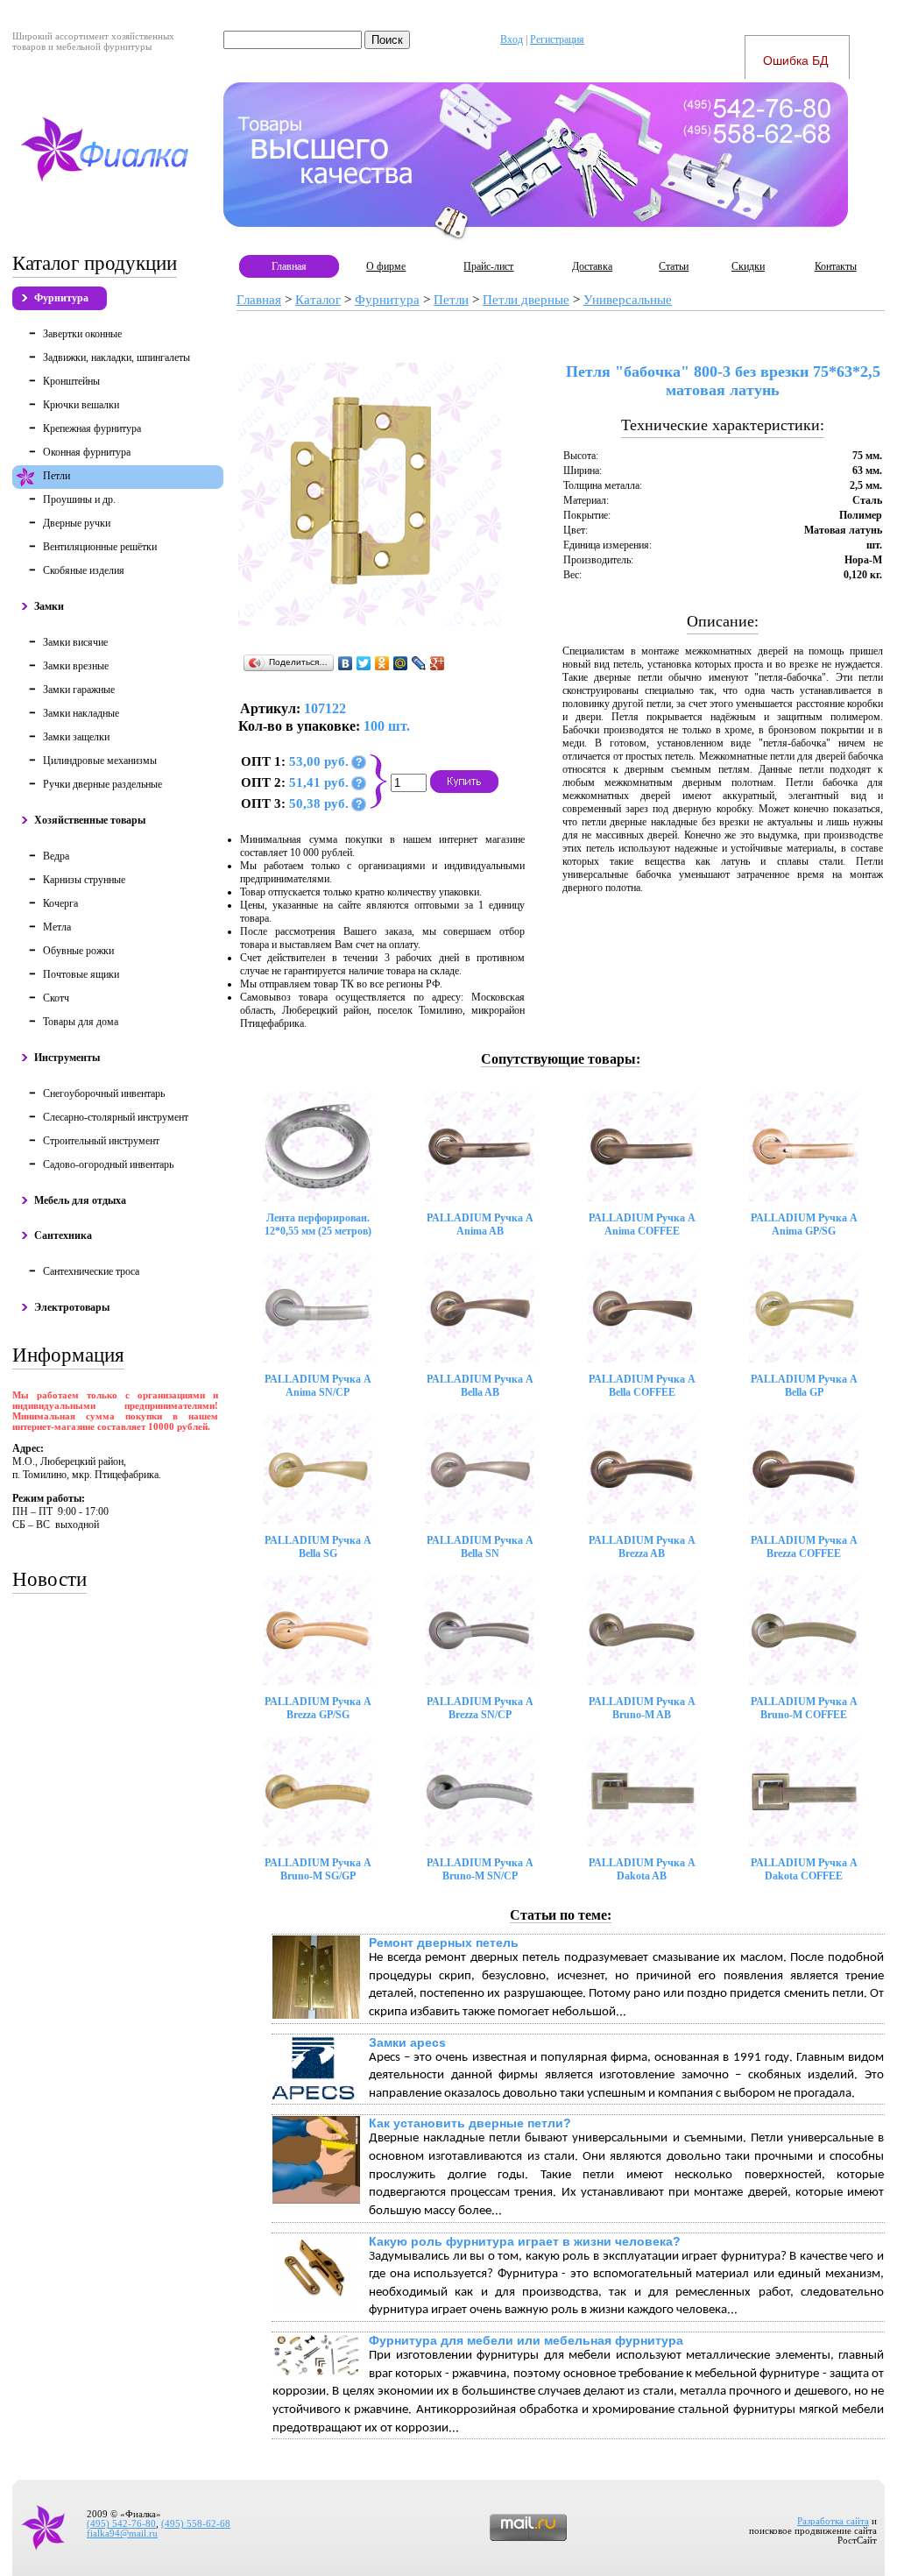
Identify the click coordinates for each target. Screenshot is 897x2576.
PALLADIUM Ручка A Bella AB (480, 1386)
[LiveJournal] (419, 663)
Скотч (56, 998)
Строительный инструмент (101, 1141)
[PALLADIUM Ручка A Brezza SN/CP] (480, 1630)
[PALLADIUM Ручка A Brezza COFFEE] (804, 1469)
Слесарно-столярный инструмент (116, 1117)
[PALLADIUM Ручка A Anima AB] (480, 1146)
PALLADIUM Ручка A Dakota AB (642, 1869)
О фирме (386, 266)
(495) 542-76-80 (121, 2524)
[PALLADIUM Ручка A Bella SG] (318, 1469)
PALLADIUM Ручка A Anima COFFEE (642, 1224)
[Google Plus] (438, 663)
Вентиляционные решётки (100, 547)
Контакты (836, 266)
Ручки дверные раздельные (102, 784)
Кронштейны (71, 381)
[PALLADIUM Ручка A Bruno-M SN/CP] (480, 1791)
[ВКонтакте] (346, 663)
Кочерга (60, 903)
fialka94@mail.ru (122, 2534)
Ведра (56, 856)
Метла (57, 927)
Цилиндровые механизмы (100, 761)
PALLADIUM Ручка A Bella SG (318, 1547)
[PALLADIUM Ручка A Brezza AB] (642, 1469)
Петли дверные (526, 300)
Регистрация (557, 39)
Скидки (748, 266)
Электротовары (72, 1307)
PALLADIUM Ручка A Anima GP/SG (804, 1224)
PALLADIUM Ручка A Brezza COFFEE (804, 1547)
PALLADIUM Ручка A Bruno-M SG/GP (318, 1869)
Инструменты (67, 1058)
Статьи (674, 266)
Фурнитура (61, 298)
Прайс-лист (488, 266)
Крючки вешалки (81, 405)
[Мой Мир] (401, 663)
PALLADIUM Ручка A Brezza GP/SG (318, 1708)
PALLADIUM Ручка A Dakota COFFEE (804, 1869)
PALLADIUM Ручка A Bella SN (480, 1547)
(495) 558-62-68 (196, 2524)
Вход (512, 39)
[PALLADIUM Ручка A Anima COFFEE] (642, 1146)
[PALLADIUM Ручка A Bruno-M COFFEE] (804, 1630)
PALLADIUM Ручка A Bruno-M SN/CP (480, 1869)
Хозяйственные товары (90, 820)
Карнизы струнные (84, 880)
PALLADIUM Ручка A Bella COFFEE (642, 1386)
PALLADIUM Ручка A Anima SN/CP (318, 1386)
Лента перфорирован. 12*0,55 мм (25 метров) (318, 1224)
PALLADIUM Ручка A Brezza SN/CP (480, 1708)
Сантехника (63, 1235)
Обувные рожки (78, 951)
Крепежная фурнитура (92, 428)
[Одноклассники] (382, 663)
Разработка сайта (833, 2521)
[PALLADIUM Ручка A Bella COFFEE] (642, 1308)
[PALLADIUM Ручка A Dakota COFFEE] (804, 1791)
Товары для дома (81, 1022)
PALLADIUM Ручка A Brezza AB (642, 1547)
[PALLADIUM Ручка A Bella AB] (480, 1308)
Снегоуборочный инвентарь (104, 1093)
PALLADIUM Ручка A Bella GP (804, 1386)
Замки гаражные (79, 690)
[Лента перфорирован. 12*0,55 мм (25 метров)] (318, 1146)
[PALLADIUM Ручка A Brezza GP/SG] (318, 1630)
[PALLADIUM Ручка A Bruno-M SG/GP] (318, 1791)
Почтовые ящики (81, 974)
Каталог (318, 300)
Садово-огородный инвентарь (108, 1164)
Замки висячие (75, 642)
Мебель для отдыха (80, 1200)
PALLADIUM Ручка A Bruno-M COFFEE (804, 1708)
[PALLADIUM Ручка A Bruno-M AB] (642, 1630)
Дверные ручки (77, 523)
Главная (289, 266)
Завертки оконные (82, 334)
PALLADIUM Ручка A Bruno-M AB (642, 1708)
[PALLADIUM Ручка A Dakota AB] (642, 1791)
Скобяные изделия (84, 570)
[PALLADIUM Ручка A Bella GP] (804, 1308)
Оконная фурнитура (87, 452)
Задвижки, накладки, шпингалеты (117, 357)
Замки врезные (76, 666)
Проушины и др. (79, 499)
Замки (49, 606)
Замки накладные (81, 713)
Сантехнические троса (91, 1271)
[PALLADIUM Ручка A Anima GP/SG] (804, 1146)
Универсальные (628, 300)
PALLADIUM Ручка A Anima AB (480, 1224)
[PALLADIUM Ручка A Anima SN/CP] (318, 1308)
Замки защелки (76, 737)
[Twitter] (364, 663)
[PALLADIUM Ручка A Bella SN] (480, 1469)
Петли (57, 476)
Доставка (592, 266)
